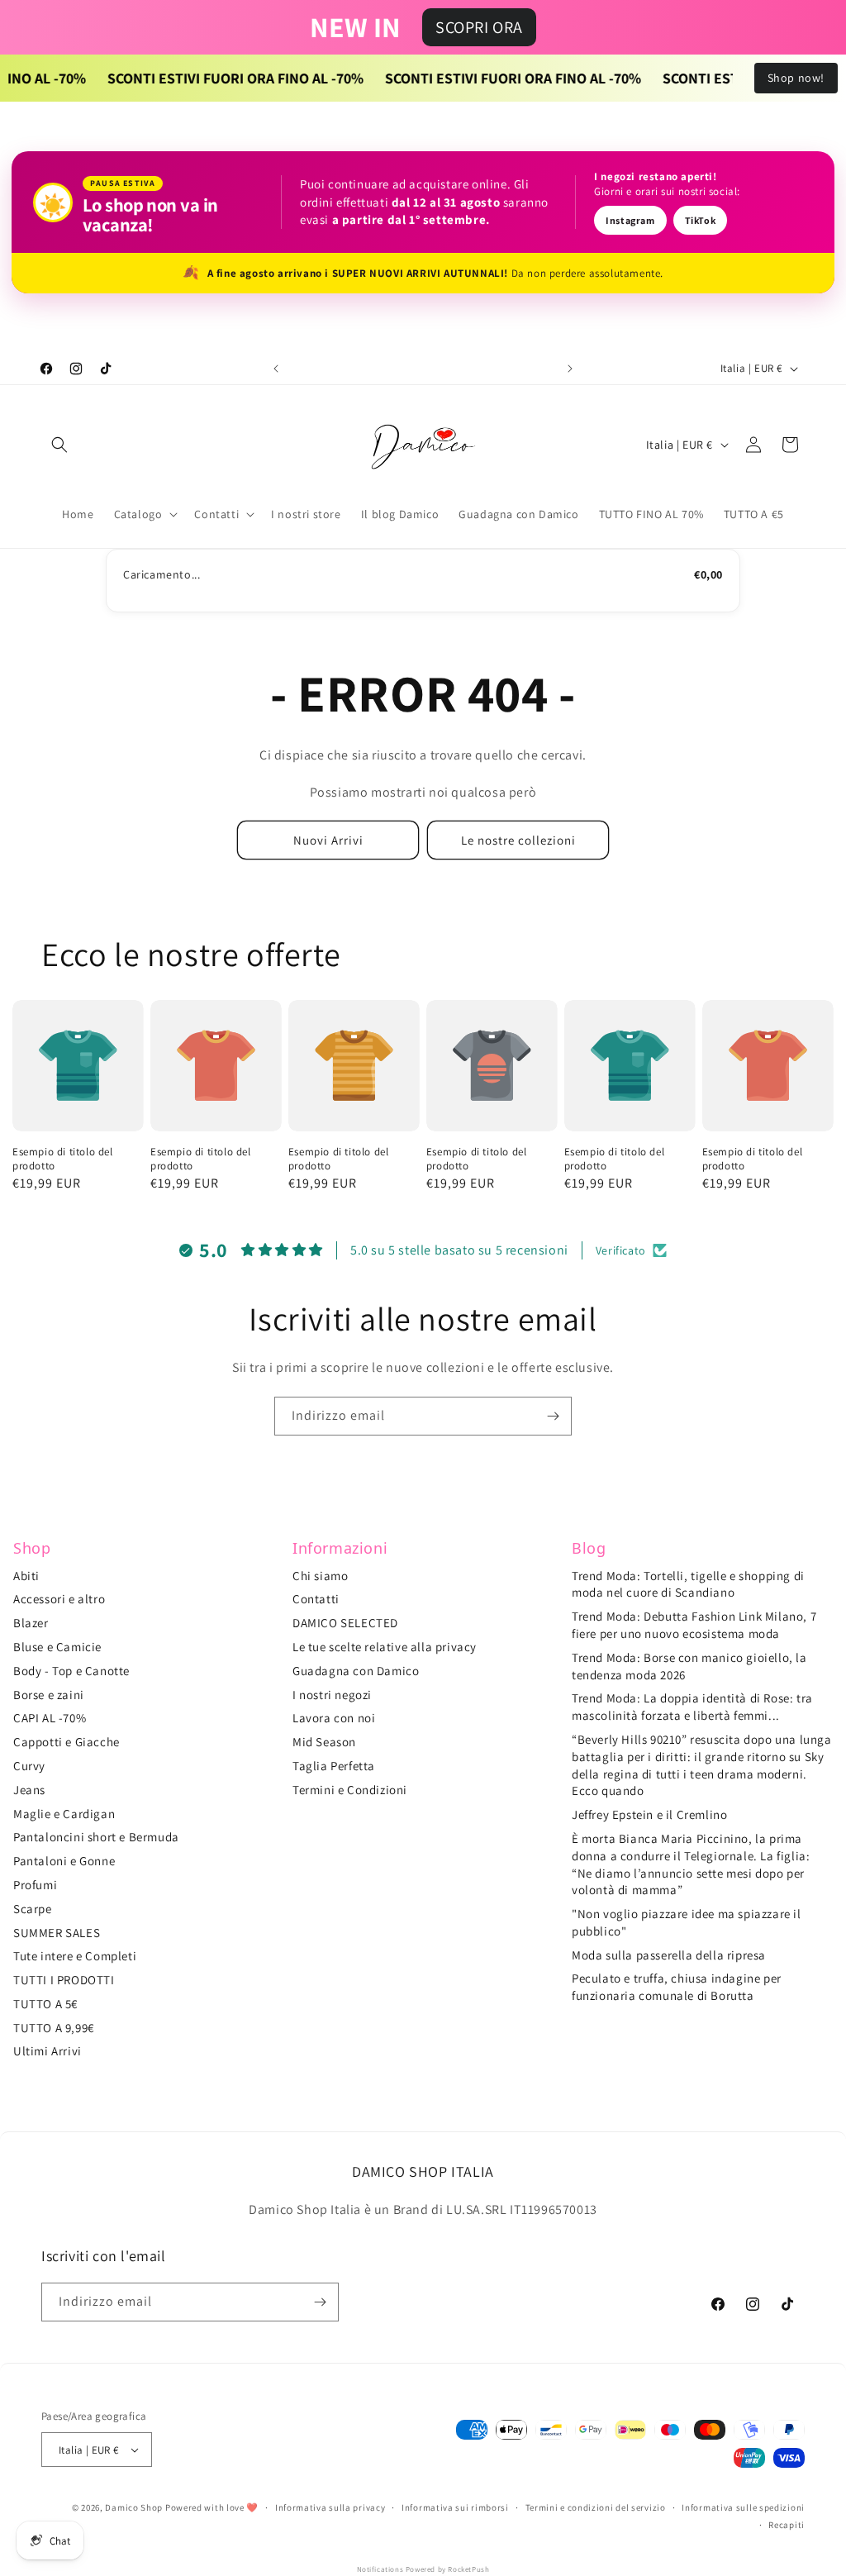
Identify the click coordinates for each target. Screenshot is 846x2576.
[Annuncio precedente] (276, 369)
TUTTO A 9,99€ (54, 2028)
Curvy (29, 1766)
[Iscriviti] (553, 1416)
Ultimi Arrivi (48, 2051)
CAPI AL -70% (50, 1718)
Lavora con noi (334, 1718)
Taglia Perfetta (334, 1766)
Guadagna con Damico (356, 1671)
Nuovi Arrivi (328, 840)
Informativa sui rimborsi (455, 2507)
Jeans (29, 1790)
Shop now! (796, 78)
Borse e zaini (49, 1695)
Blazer (31, 1623)
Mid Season (324, 1742)
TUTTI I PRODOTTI (64, 1980)
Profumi (35, 1885)
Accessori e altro (59, 1599)
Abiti (26, 1576)
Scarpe (33, 1909)
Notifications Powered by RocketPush (423, 2569)
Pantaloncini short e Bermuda (96, 1837)
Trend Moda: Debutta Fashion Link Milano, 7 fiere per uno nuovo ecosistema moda (694, 1625)
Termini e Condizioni (350, 1790)
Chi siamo (320, 1576)
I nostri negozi (332, 1695)
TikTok (701, 220)
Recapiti (787, 2525)
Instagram (630, 220)
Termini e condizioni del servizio (596, 2507)
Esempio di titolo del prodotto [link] (63, 1159)
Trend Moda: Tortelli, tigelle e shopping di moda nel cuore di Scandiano (688, 1584)
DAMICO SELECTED (345, 1623)
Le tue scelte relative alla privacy (385, 1647)
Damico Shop (134, 2507)
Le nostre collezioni (518, 840)
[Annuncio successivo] (570, 369)
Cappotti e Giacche (67, 1742)
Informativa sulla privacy (330, 2507)
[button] (59, 445)
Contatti (316, 1599)
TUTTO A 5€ (45, 2004)
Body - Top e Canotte (71, 1671)
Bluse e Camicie (57, 1647)
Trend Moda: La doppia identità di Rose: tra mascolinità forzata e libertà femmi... (692, 1707)
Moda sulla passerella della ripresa (669, 1955)
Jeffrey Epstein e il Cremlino (649, 1814)
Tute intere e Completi (75, 1956)
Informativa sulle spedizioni (743, 2507)
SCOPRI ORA (479, 27)
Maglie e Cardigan (64, 1814)
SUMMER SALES (57, 1933)
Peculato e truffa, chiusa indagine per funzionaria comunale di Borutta (677, 1987)
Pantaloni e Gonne (64, 1861)
